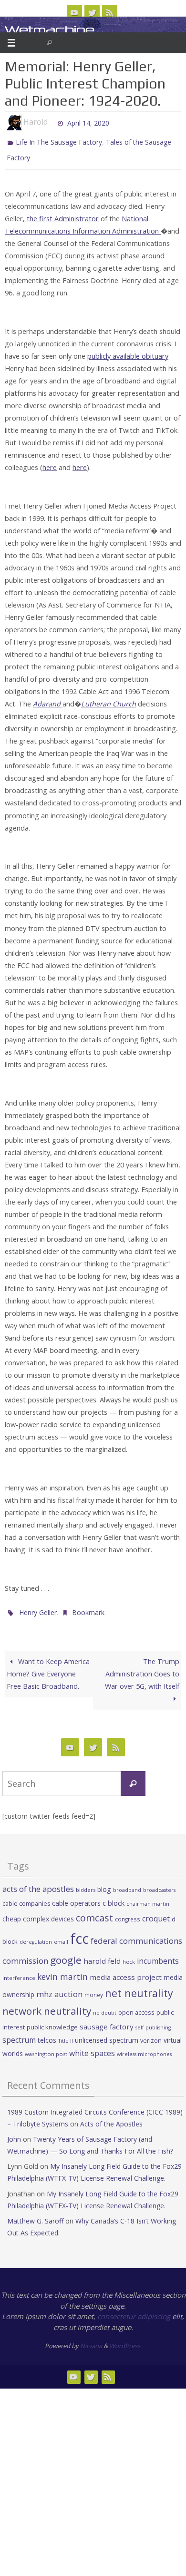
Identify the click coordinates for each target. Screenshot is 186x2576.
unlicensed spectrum (107, 2033)
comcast (94, 1911)
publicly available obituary (128, 352)
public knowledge (52, 2020)
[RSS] (110, 12)
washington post (46, 2047)
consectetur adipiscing (134, 2310)
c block (114, 1896)
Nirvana (91, 2340)
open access (136, 2006)
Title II (66, 2034)
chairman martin (148, 1897)
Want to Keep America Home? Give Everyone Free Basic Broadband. (48, 1667)
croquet (156, 1912)
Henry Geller (38, 1607)
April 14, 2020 (88, 122)
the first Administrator (63, 214)
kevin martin (62, 1970)
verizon (151, 2034)
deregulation (36, 1936)
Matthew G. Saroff (35, 2214)
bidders (86, 1883)
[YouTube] (74, 12)
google (66, 1953)
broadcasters (159, 1883)
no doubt (105, 2006)
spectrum (19, 2033)
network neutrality (47, 2004)
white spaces (92, 2047)
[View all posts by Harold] (52, 122)
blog (104, 1883)
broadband (127, 1883)
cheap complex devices (38, 1912)
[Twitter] (92, 12)
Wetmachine (50, 30)
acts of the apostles (38, 1882)
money (94, 1988)
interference (19, 1971)
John (14, 2132)
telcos (47, 2033)
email (61, 1936)
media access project (126, 1970)
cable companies (26, 1897)
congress (128, 1912)
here (50, 463)
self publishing (153, 2021)
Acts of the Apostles (111, 2117)
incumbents (158, 1954)
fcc (79, 1932)
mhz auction (59, 1987)
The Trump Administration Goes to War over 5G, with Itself (142, 1667)
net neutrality (139, 1986)
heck (129, 1955)
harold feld (102, 1954)
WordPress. (125, 2340)
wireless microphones (144, 2047)
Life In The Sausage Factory (59, 141)
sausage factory (107, 2020)
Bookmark (88, 1607)
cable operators (76, 1896)
